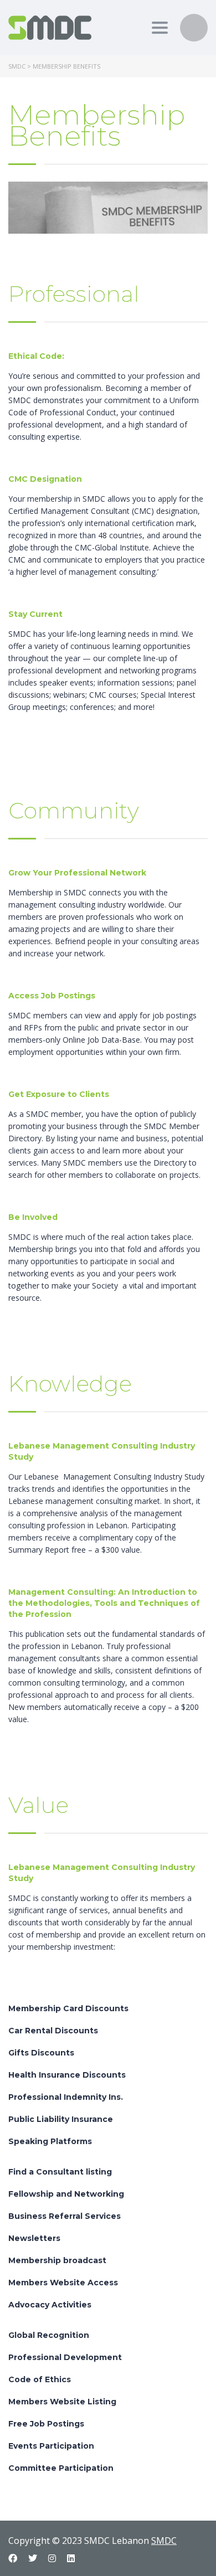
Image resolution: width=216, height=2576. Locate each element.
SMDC (164, 2541)
